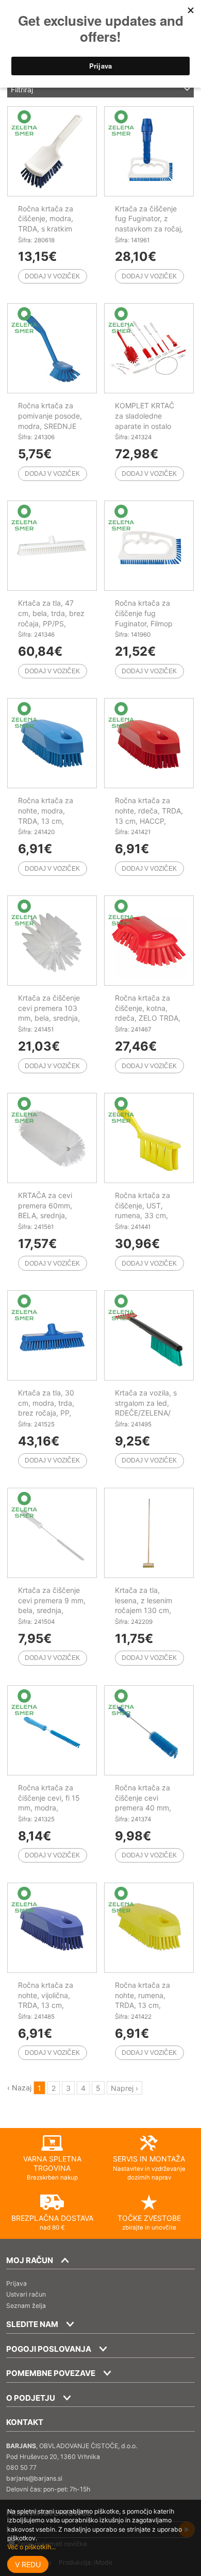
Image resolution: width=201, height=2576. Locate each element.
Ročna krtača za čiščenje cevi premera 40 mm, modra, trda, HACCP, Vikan (143, 1808)
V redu (28, 2564)
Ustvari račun (26, 2294)
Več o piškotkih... (31, 2547)
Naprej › (124, 2088)
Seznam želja (26, 2306)
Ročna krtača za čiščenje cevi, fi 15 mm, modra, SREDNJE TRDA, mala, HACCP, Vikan (52, 1808)
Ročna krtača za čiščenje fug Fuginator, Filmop (144, 613)
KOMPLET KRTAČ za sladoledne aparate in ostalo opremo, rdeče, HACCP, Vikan (145, 426)
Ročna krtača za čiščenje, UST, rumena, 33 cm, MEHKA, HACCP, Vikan (143, 1215)
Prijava (16, 2283)
